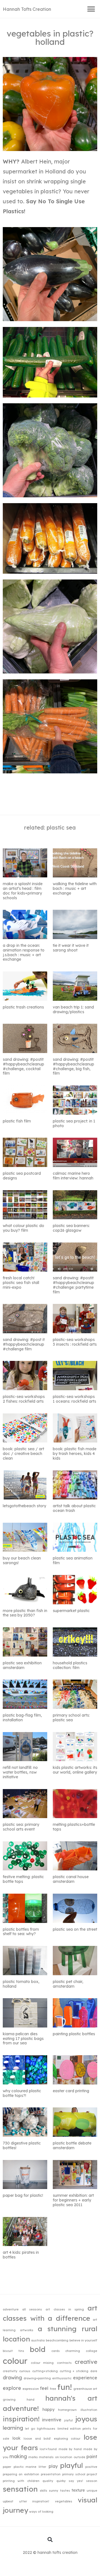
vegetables (64, 2501)
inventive (52, 2420)
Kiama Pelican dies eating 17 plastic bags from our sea (23, 2039)
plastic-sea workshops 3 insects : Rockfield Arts (75, 1342)
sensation (20, 2489)
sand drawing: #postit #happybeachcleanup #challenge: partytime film (73, 1285)
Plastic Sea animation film (73, 1560)
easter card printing (71, 2091)
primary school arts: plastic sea (71, 1718)
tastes (65, 2491)
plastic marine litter (30, 2467)
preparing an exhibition (21, 2474)
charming (73, 2351)
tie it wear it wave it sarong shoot (71, 948)
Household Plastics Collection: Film (70, 1665)
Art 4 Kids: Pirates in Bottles (21, 2255)
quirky (61, 2481)
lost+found (48, 2449)
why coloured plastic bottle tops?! (22, 2093)
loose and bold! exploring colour (52, 2439)
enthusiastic (62, 2378)
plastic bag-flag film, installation (22, 1718)
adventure (11, 2309)
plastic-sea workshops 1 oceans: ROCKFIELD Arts (74, 1399)
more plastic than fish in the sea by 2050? (25, 1613)
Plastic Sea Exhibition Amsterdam (22, 1665)
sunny (53, 2491)
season (92, 2481)
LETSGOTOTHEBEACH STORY (24, 1506)
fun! (65, 2387)
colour (15, 2361)
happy (48, 2409)
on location (64, 2457)
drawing (12, 2377)
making (18, 2456)
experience (85, 2378)
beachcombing (57, 2340)
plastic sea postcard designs (22, 1176)
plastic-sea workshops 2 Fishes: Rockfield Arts (24, 1399)
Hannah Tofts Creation (27, 9)
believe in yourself (83, 2340)
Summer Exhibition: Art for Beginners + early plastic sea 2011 (73, 2200)
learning (13, 2428)
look (17, 2438)
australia (38, 2340)
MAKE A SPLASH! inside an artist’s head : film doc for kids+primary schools (23, 891)
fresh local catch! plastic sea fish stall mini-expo (21, 1283)
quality (48, 2481)
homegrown (67, 2410)
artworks (27, 2330)
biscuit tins (13, 2351)
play (53, 2466)
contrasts (64, 2363)
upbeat (8, 2501)
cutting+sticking (45, 2371)
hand (31, 2400)
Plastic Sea (61, 827)
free (53, 2389)
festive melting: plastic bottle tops (23, 1879)
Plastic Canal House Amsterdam (71, 1879)
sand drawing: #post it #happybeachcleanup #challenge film (24, 1344)
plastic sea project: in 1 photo (74, 1123)
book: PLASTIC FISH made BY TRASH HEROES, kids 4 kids (75, 1454)
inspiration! (21, 2419)
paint (92, 2457)
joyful (68, 2420)
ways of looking (41, 2512)
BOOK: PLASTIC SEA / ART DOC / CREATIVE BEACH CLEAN (23, 1454)
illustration (89, 2410)
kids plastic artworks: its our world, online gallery (75, 1770)
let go (30, 2429)
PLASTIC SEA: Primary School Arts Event (21, 1827)
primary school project (80, 2474)
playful (71, 2465)
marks (33, 2457)
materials (46, 2457)
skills (43, 2491)
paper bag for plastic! (23, 2195)
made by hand (70, 2449)
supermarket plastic (71, 1611)
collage (92, 2351)
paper (7, 2467)
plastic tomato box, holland (21, 1984)
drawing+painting (37, 2378)
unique (92, 2491)
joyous (86, 2419)
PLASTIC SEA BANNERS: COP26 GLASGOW (71, 1228)
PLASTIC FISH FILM (17, 1121)
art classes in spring (65, 2309)
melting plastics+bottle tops (74, 1827)
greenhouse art (85, 2389)
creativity (10, 2371)
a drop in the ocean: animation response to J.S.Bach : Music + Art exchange (24, 952)
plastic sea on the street (75, 1929)
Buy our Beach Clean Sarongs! (22, 1560)
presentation (51, 2474)
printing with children (21, 2481)
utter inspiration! (34, 2501)
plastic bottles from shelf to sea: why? (21, 1932)
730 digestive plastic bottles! (22, 2145)
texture (78, 2490)
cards (56, 2351)
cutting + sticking (74, 2371)
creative (86, 2362)
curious (25, 2371)
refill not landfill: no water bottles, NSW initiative (20, 1772)
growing (9, 2400)
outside (79, 2457)
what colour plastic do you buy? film (23, 1228)
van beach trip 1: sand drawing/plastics (73, 1009)
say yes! (76, 2481)
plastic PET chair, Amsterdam (68, 1984)
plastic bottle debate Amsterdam (72, 2145)
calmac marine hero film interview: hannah (73, 1176)
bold (38, 2349)
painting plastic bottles (74, 2034)
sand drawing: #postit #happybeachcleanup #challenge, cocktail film (23, 1066)
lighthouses (46, 2429)
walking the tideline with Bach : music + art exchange (75, 888)
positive (91, 2467)
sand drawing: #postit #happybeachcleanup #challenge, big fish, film (73, 1066)
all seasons (32, 2309)
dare (94, 2371)
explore (12, 2388)
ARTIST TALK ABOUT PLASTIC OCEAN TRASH (74, 1508)
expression (31, 2389)
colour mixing (42, 2363)
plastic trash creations (23, 1007)
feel (44, 2388)
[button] (91, 9)
